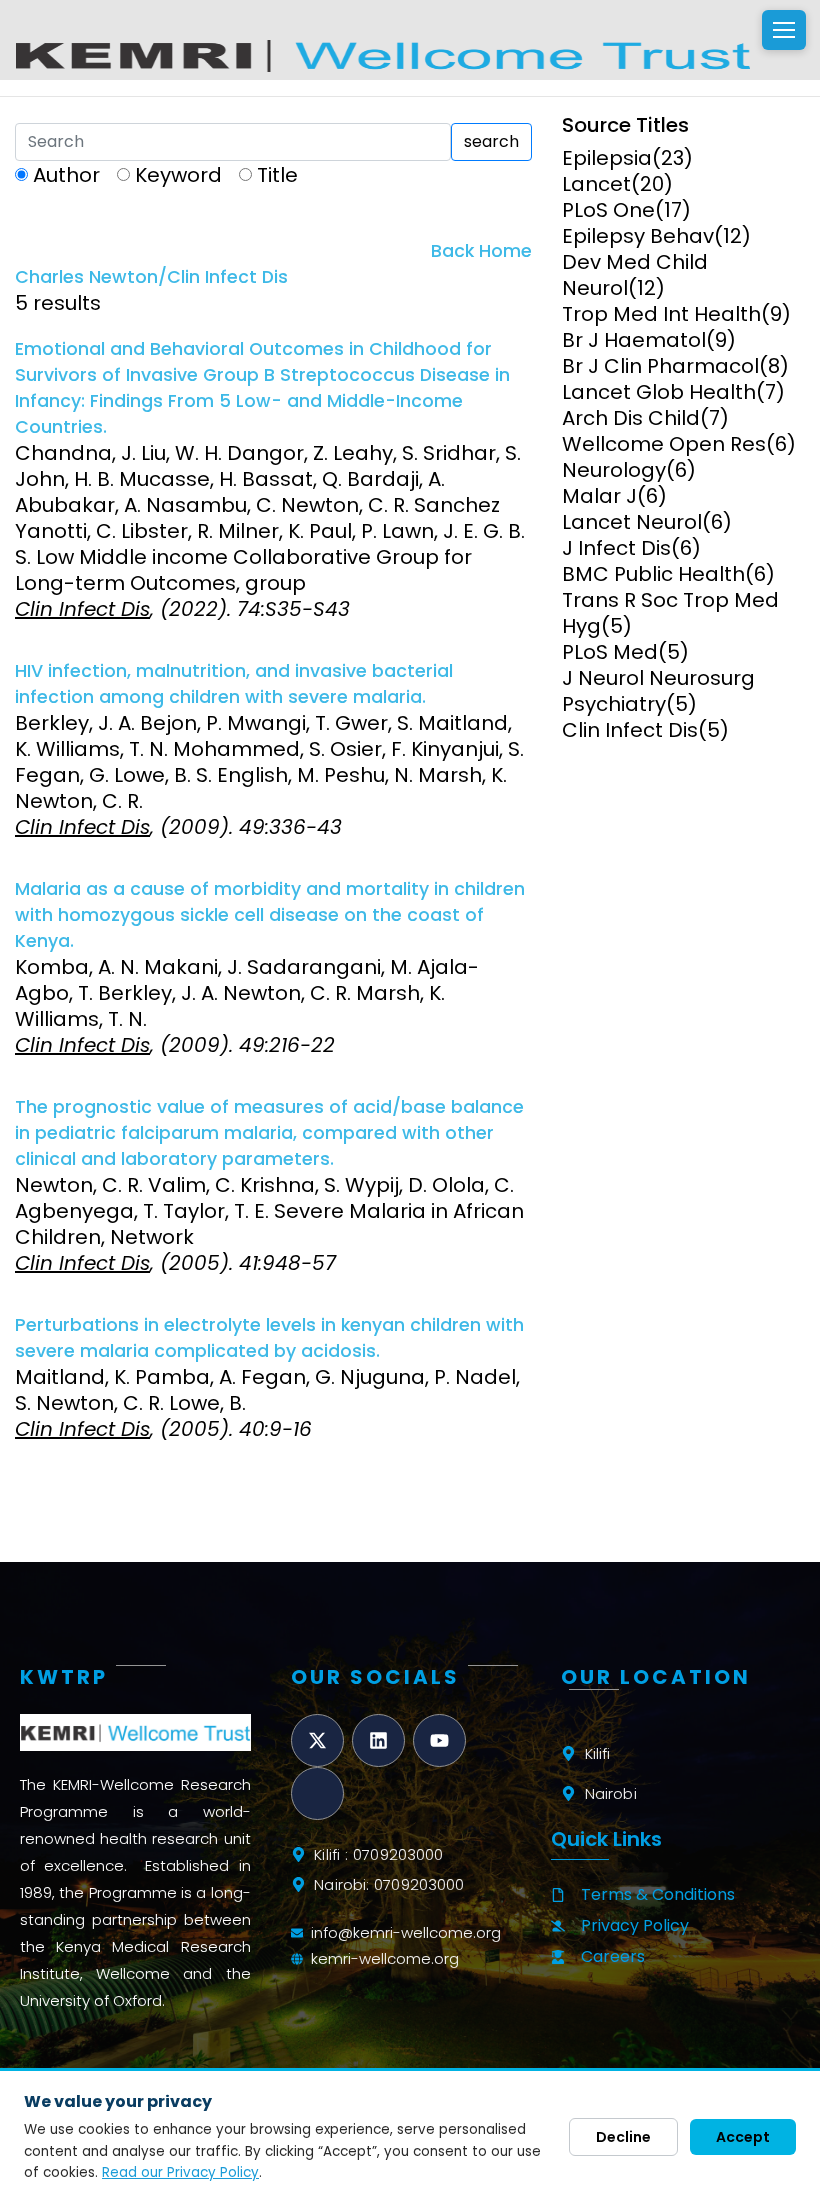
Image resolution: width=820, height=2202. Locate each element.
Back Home (481, 251)
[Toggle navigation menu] (784, 30)
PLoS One (608, 210)
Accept (743, 2137)
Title (277, 175)
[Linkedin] (378, 1740)
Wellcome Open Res (664, 444)
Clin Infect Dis (630, 730)
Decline (623, 2137)
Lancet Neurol (632, 522)
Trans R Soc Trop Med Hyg (670, 613)
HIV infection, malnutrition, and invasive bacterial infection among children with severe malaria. (234, 684)
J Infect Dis (616, 548)
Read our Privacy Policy (180, 2172)
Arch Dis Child (631, 418)
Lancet (596, 184)
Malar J (599, 496)
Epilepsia (607, 158)
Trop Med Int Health (661, 314)
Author (66, 175)
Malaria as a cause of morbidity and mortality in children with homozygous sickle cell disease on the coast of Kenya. (270, 915)
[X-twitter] (317, 1740)
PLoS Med (610, 652)
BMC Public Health (653, 574)
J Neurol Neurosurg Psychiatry (658, 691)
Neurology (614, 470)
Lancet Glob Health (659, 392)
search (491, 141)
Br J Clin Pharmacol (660, 366)
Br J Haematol (634, 340)
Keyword (178, 175)
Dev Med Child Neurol (635, 275)
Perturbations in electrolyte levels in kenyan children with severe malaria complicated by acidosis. (269, 1338)
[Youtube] (439, 1740)
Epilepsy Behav (638, 236)
